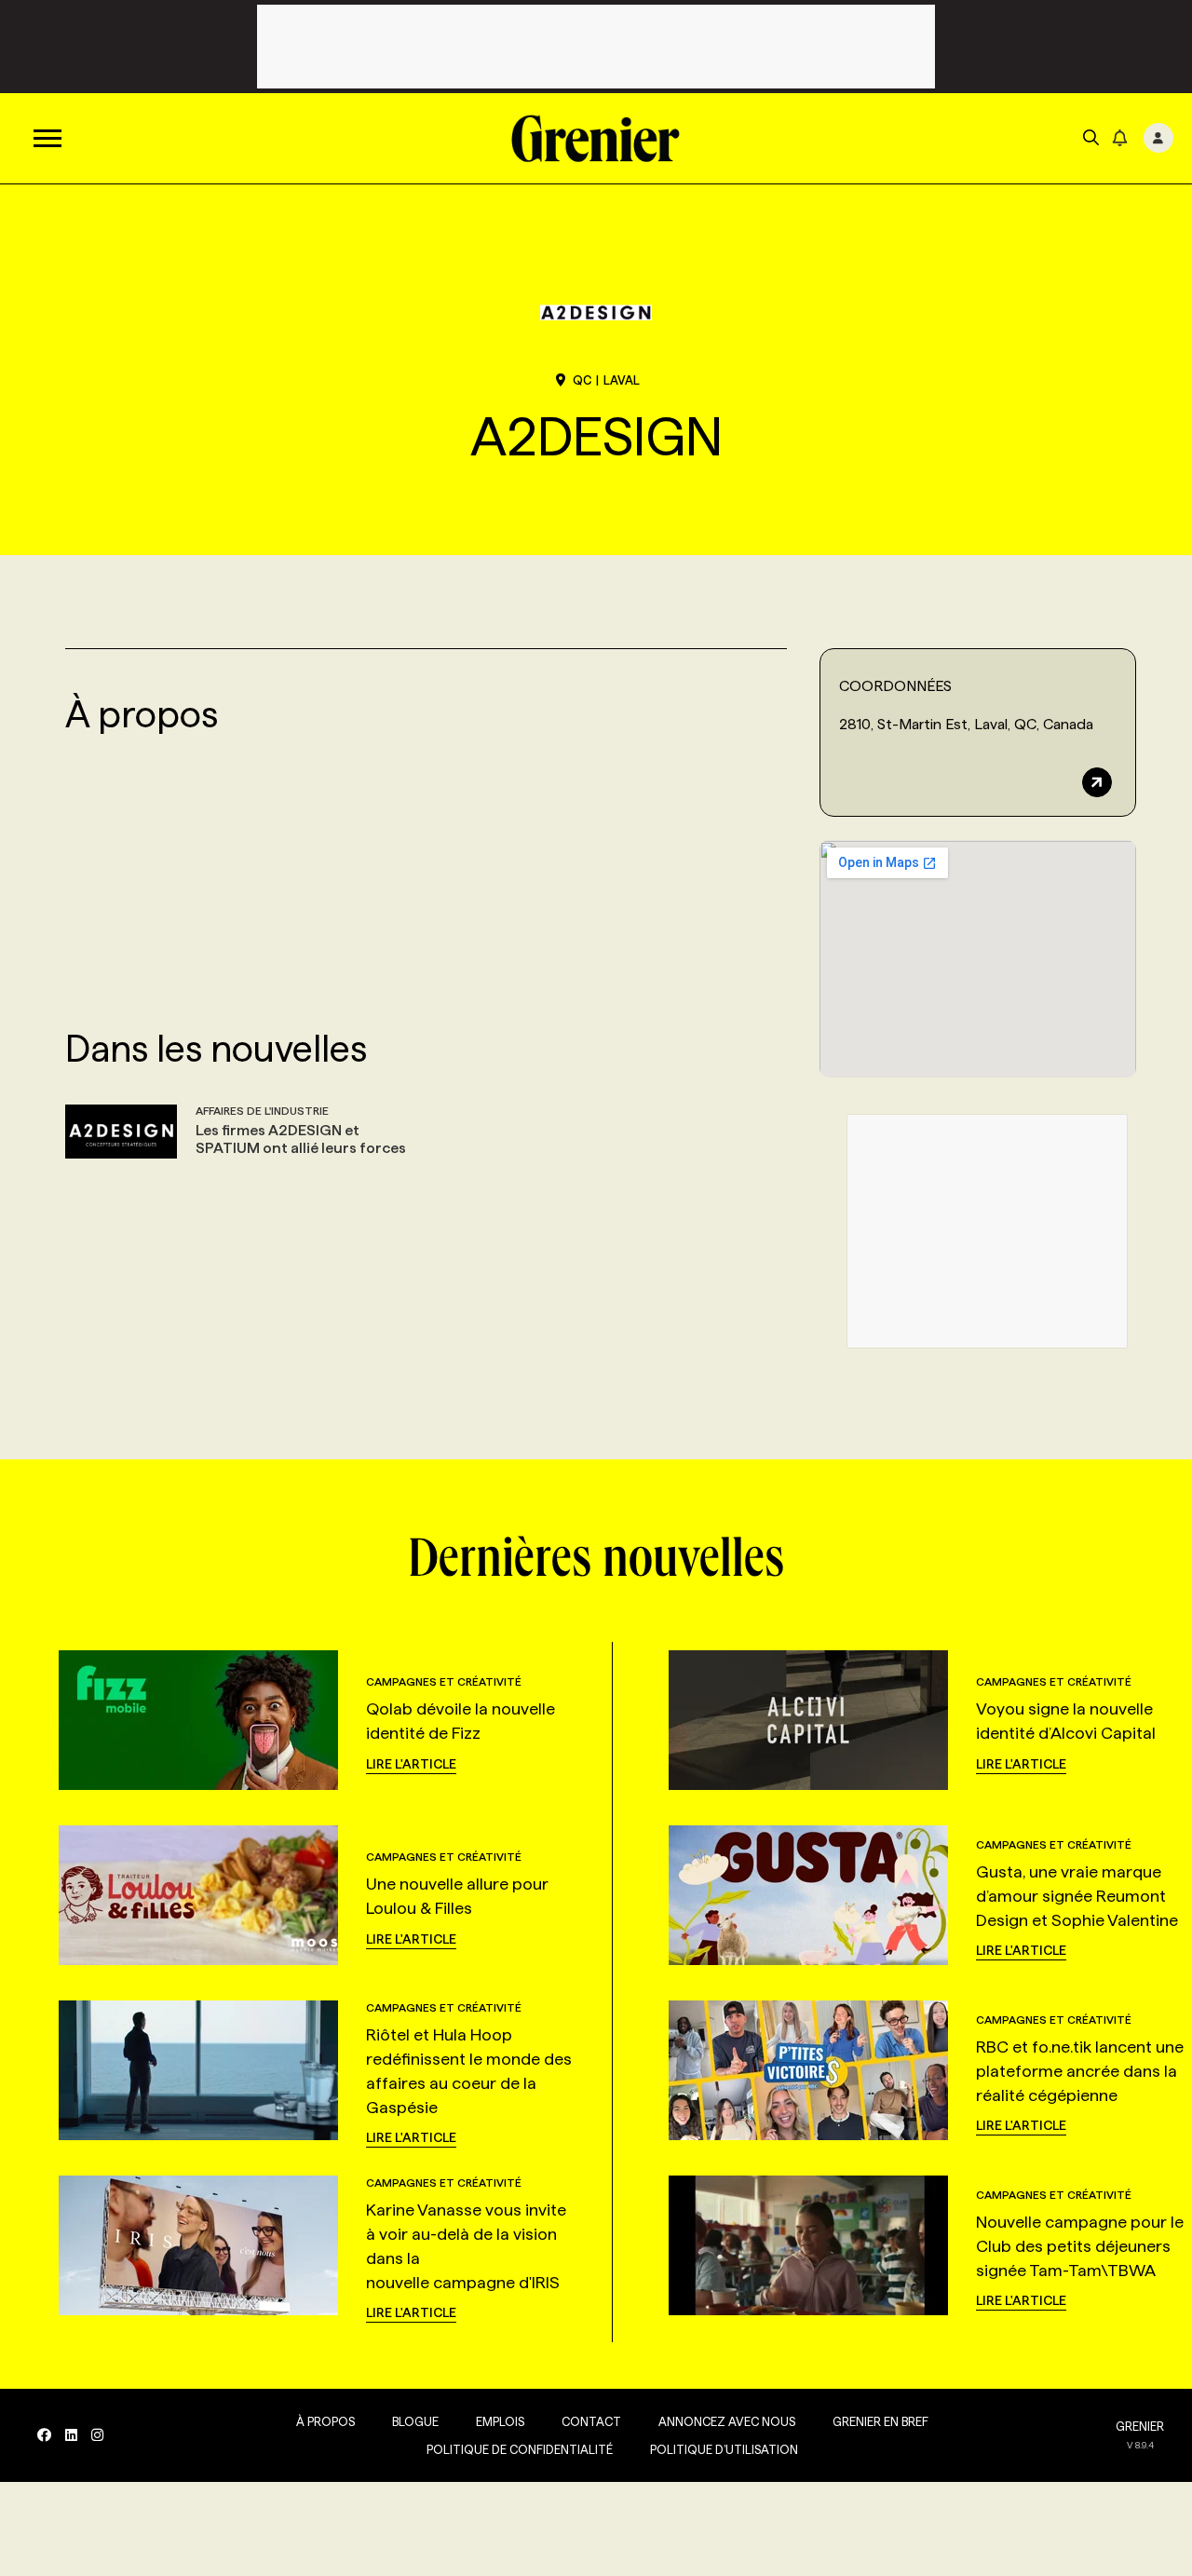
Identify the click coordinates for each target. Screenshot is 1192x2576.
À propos (325, 2421)
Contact (591, 2421)
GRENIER (1140, 2426)
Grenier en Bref (880, 2421)
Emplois (500, 2421)
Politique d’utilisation (724, 2449)
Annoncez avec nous (727, 2421)
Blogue (415, 2421)
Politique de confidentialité (520, 2449)
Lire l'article (411, 1764)
